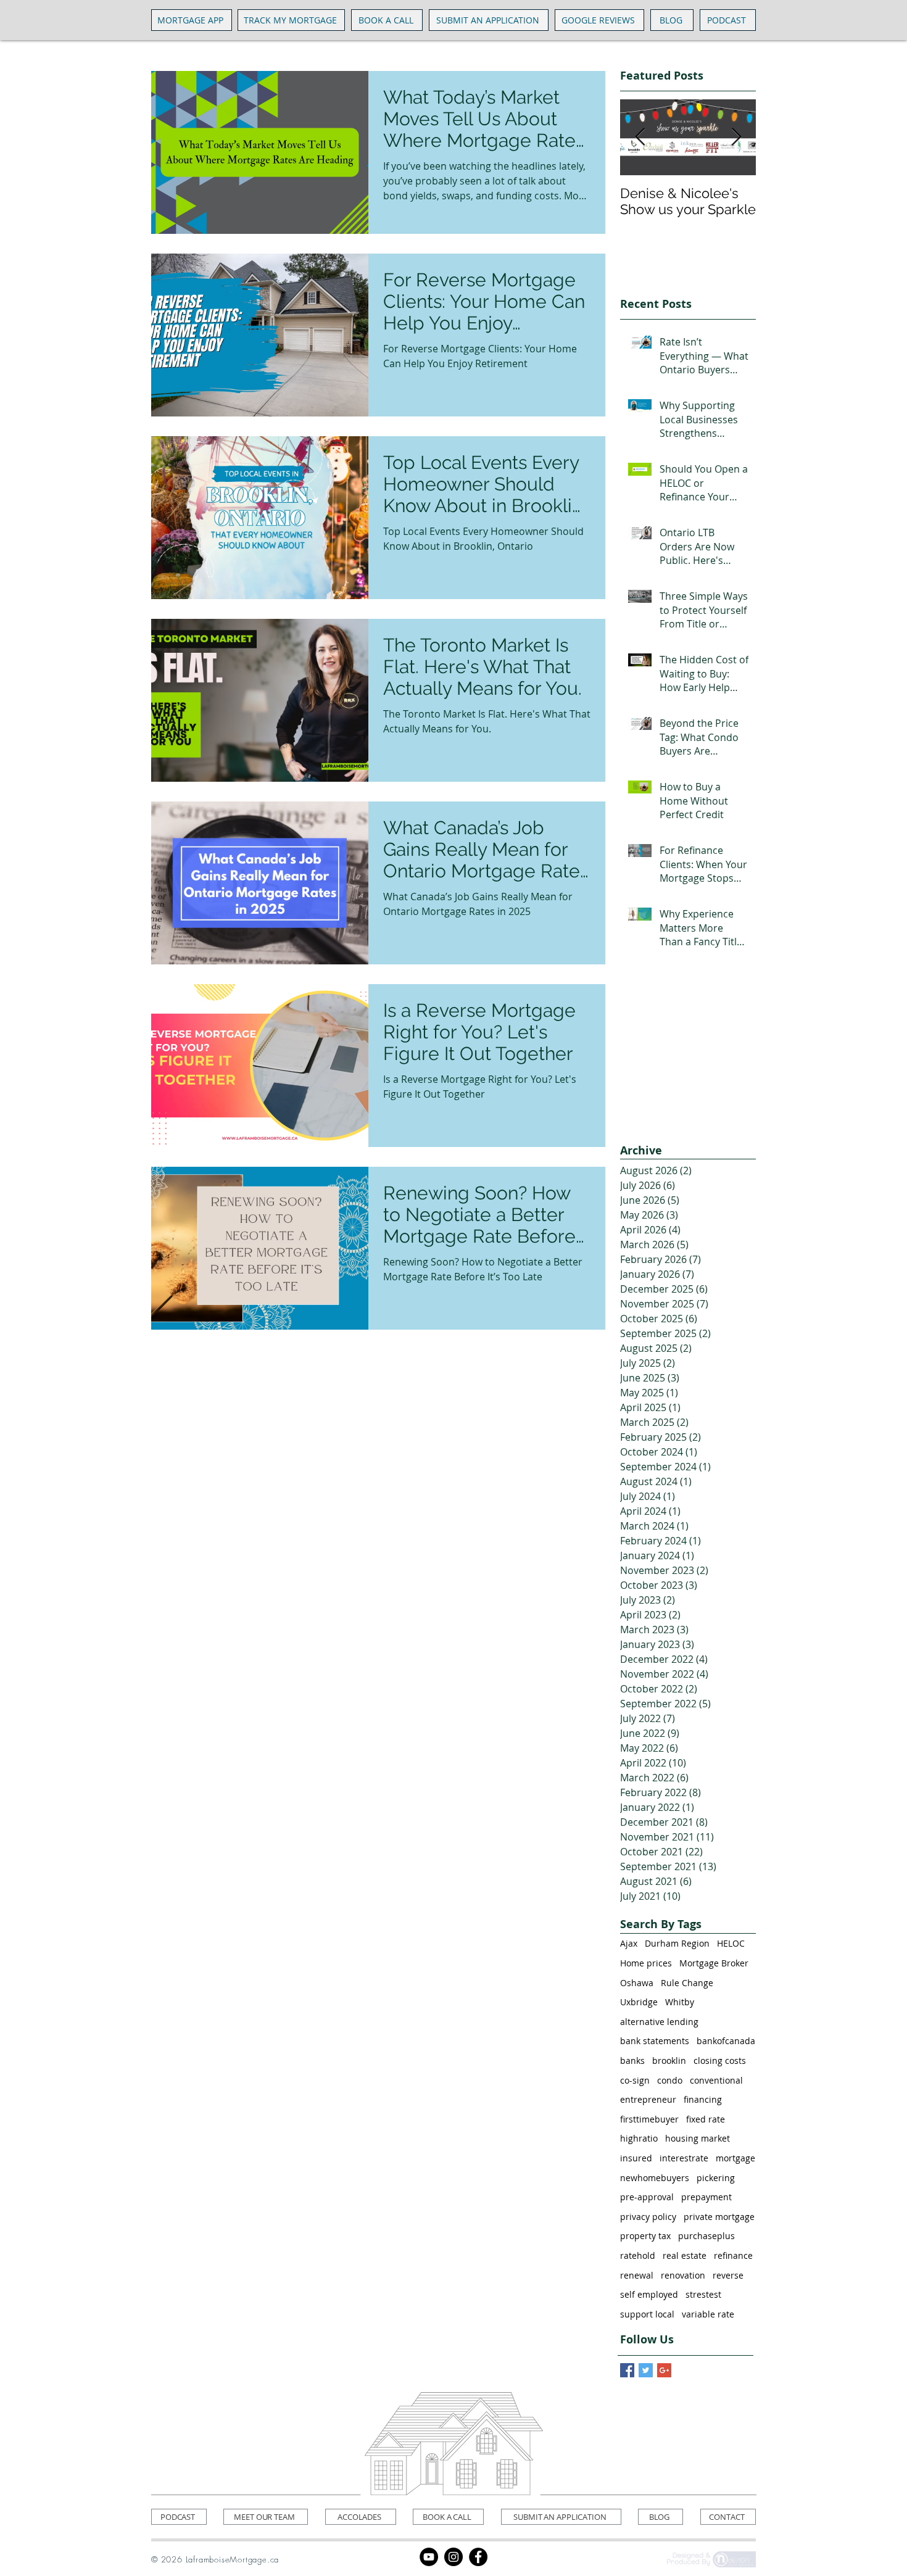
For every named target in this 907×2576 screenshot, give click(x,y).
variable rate (708, 2314)
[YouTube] (429, 2557)
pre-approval (647, 2197)
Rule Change (687, 1983)
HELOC (731, 1943)
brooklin (669, 2060)
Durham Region (677, 1943)
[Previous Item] (640, 137)
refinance (733, 2255)
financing (703, 2099)
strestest (703, 2294)
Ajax (629, 1943)
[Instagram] (453, 2557)
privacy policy (648, 2217)
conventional (716, 2080)
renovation (683, 2275)
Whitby (680, 2002)
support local (647, 2314)
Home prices (646, 1963)
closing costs (720, 2060)
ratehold (638, 2255)
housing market (698, 2138)
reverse (728, 2275)
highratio (639, 2138)
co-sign (635, 2080)
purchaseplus (706, 2236)
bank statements (655, 2041)
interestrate (684, 2158)
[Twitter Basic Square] (646, 2370)
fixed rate (706, 2119)
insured (636, 2158)
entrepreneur (648, 2099)
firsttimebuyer (649, 2119)
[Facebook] (478, 2557)
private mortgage (719, 2217)
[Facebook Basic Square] (627, 2370)
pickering (716, 2178)
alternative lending (659, 2022)
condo (670, 2080)
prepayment (706, 2197)
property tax (645, 2236)
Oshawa (637, 1983)
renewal (637, 2275)
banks (632, 2060)
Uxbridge (639, 2002)
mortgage (735, 2158)
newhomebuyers (655, 2178)
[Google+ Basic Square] (664, 2370)
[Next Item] (736, 137)
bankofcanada (726, 2041)
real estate (685, 2255)
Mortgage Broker (714, 1963)
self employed (649, 2294)
